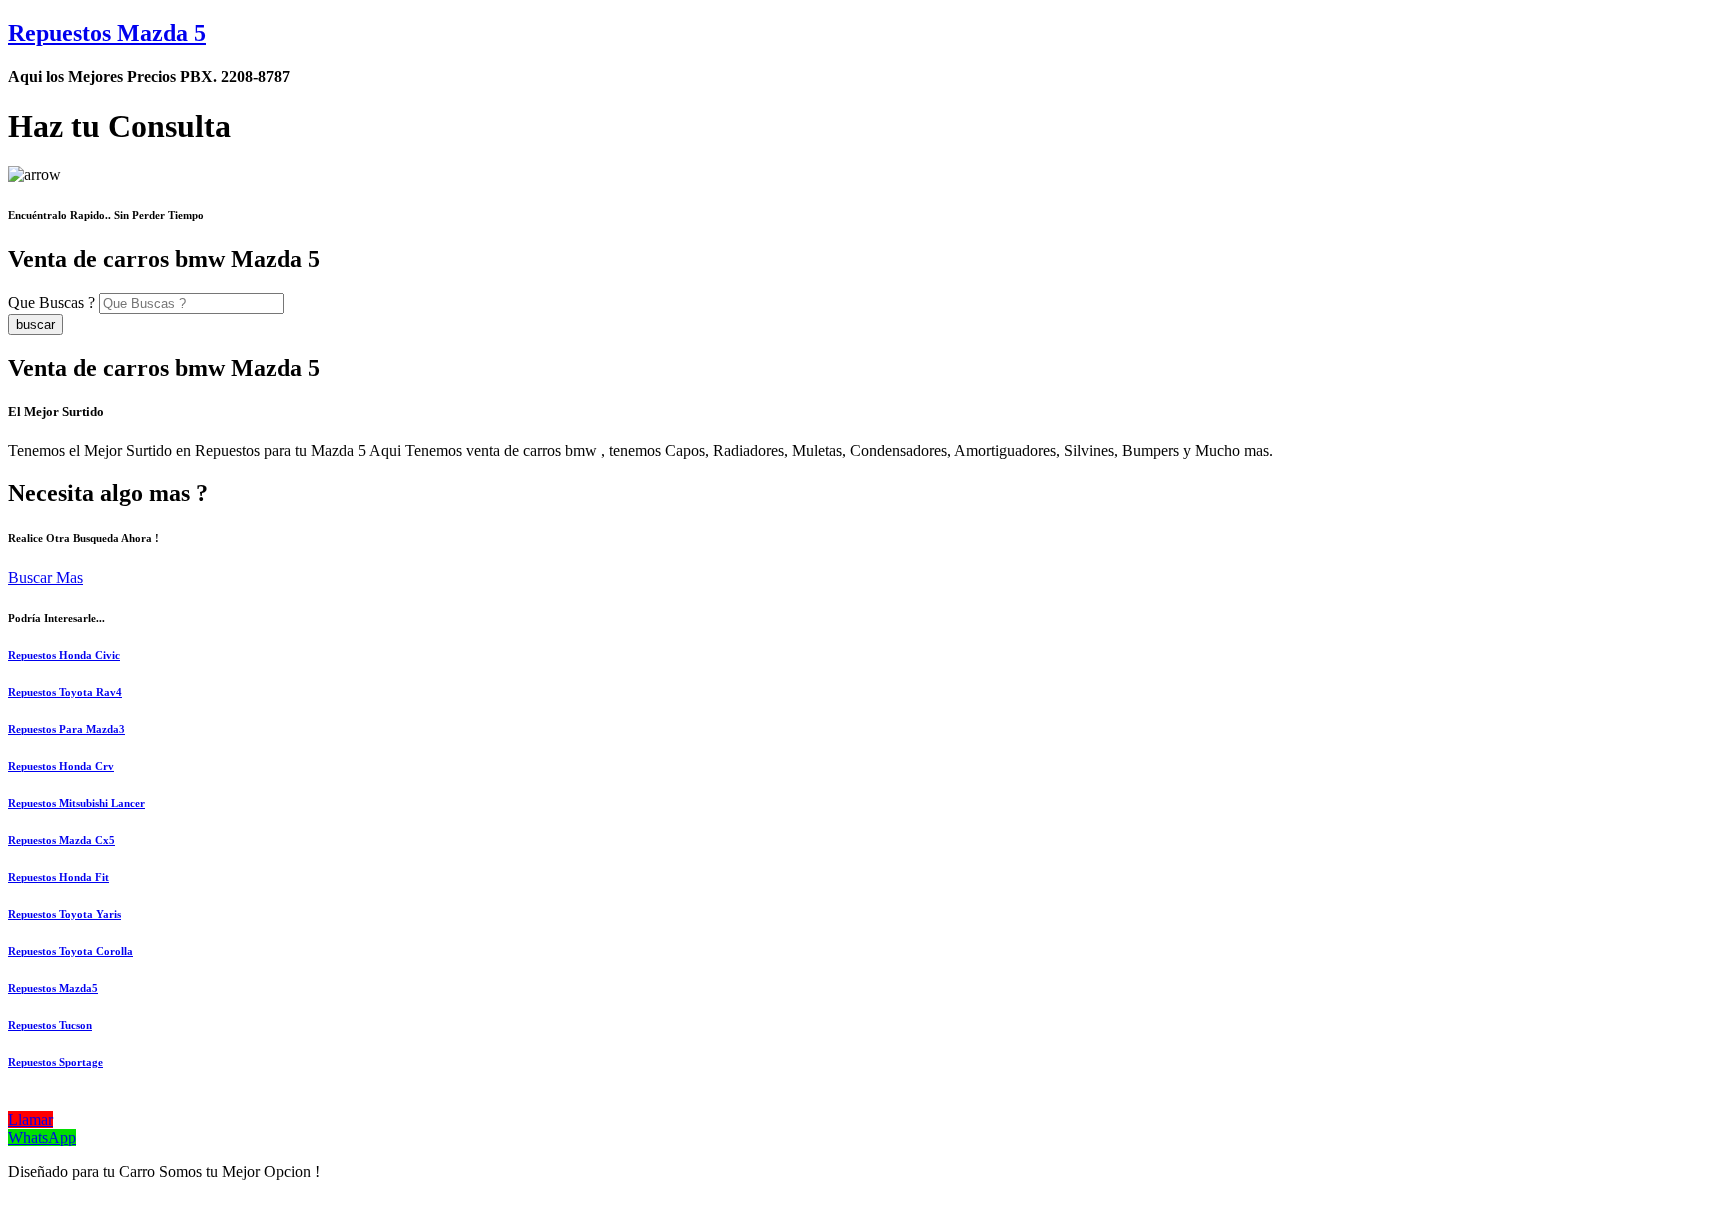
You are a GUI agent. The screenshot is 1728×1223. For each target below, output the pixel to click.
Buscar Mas (45, 577)
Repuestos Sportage (55, 1062)
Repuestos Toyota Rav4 (65, 692)
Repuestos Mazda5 (53, 988)
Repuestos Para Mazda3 (66, 729)
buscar (35, 324)
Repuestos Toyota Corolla (70, 951)
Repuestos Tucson (50, 1025)
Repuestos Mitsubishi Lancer (76, 803)
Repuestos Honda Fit (58, 877)
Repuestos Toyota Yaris (64, 914)
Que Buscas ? (51, 302)
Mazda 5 (107, 33)
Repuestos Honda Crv (61, 766)
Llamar (30, 1119)
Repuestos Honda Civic (64, 655)
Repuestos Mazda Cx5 (61, 840)
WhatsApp (42, 1137)
